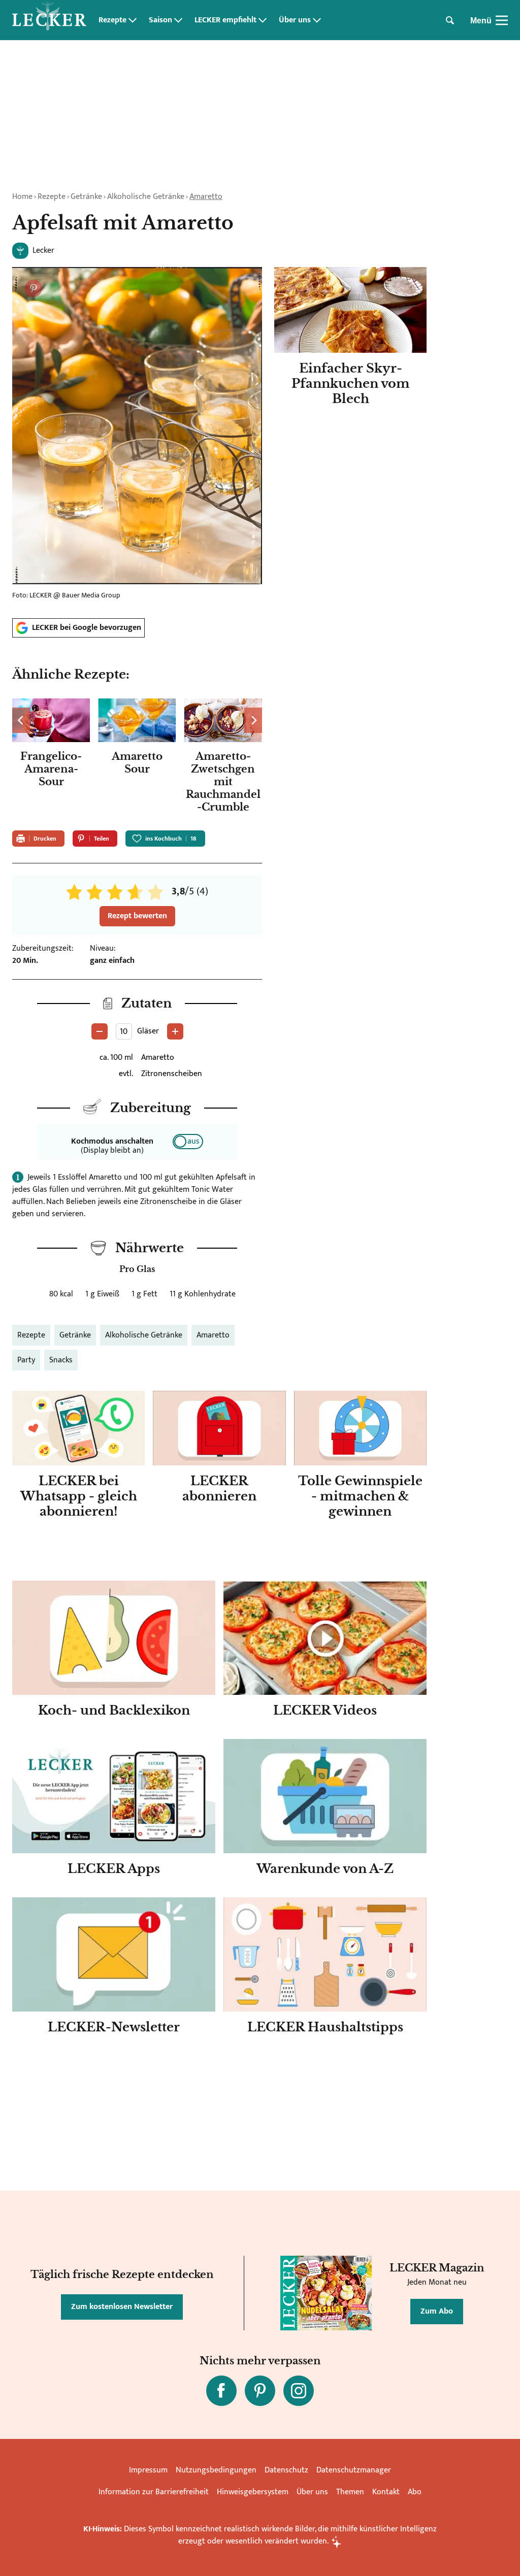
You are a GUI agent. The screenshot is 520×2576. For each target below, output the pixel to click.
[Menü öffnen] (502, 20)
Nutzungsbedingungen (216, 2470)
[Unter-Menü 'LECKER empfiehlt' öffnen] (263, 20)
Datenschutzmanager (354, 2470)
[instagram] (299, 2391)
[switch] (188, 1142)
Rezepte (112, 20)
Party (26, 1360)
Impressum (148, 2470)
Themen (350, 2492)
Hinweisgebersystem (253, 2492)
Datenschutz (286, 2470)
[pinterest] (260, 2391)
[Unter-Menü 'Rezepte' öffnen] (133, 20)
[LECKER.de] (49, 20)
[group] (137, 758)
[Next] (253, 720)
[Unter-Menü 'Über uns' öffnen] (317, 20)
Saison (160, 20)
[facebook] (221, 2391)
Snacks (61, 1360)
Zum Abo (437, 2311)
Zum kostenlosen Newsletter (122, 2307)
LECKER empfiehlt (225, 20)
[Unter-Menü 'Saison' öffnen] (178, 20)
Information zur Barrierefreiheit (154, 2492)
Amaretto (206, 197)
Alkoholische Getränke (146, 197)
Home (22, 197)
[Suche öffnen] (450, 20)
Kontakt (386, 2492)
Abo (415, 2492)
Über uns (295, 20)
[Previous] (21, 720)
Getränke (86, 197)
